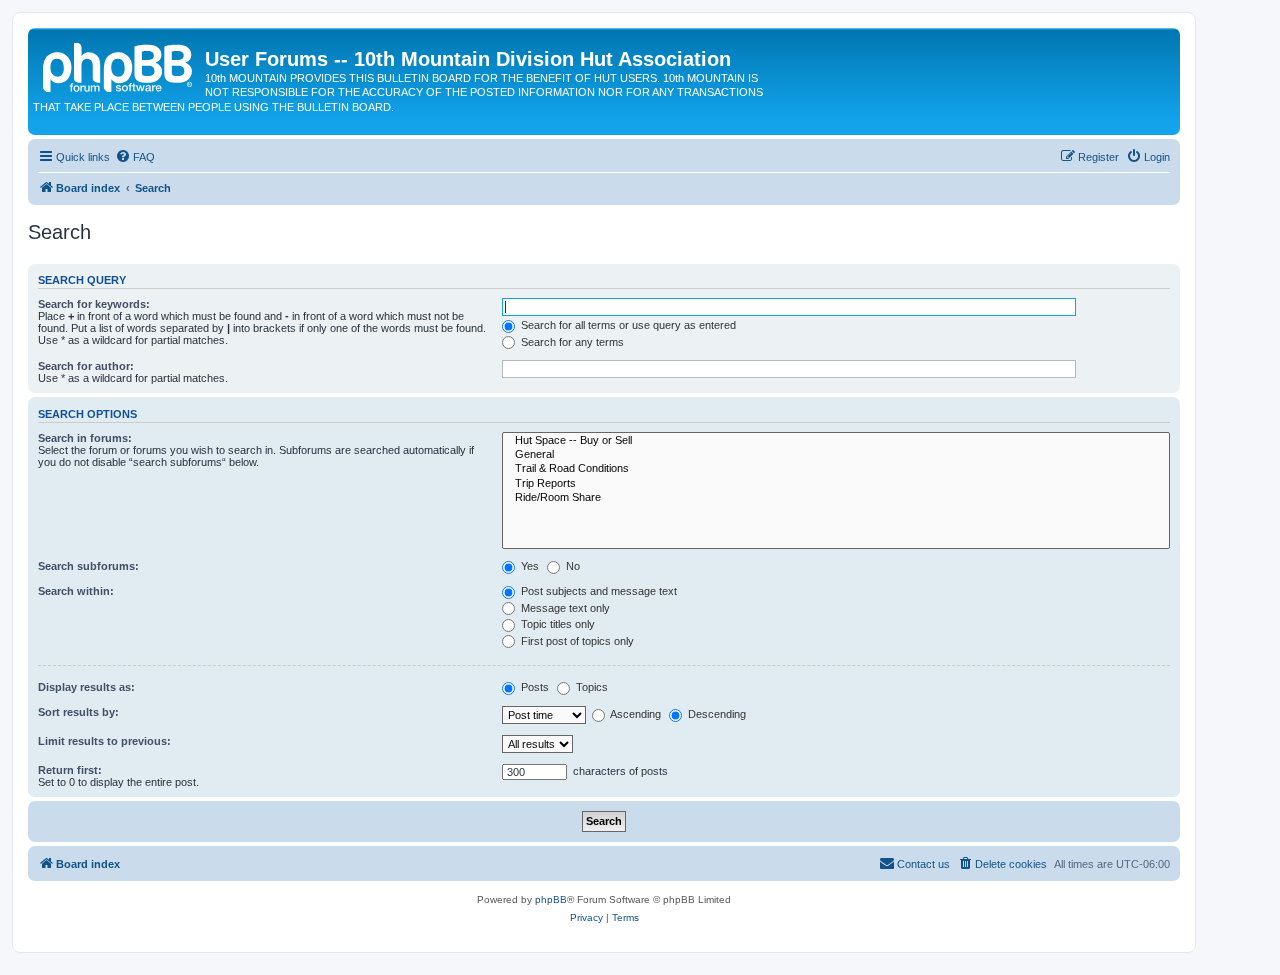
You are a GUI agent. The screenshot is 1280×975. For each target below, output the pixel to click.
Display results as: (86, 687)
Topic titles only (556, 624)
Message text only (564, 608)
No (571, 566)
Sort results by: (78, 712)
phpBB (551, 899)
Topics (590, 687)
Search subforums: (88, 566)
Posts (533, 687)
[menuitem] (135, 157)
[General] (836, 455)
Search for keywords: (94, 304)
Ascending (634, 714)
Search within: (76, 591)
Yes (528, 566)
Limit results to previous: (104, 741)
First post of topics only (576, 641)
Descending (715, 714)
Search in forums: (85, 438)
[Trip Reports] (836, 484)
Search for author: (86, 366)
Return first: (70, 770)
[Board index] (119, 65)
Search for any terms (571, 342)
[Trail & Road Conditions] (836, 469)
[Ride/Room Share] (836, 498)
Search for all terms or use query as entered (627, 325)
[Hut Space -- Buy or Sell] (836, 441)
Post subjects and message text (597, 591)
